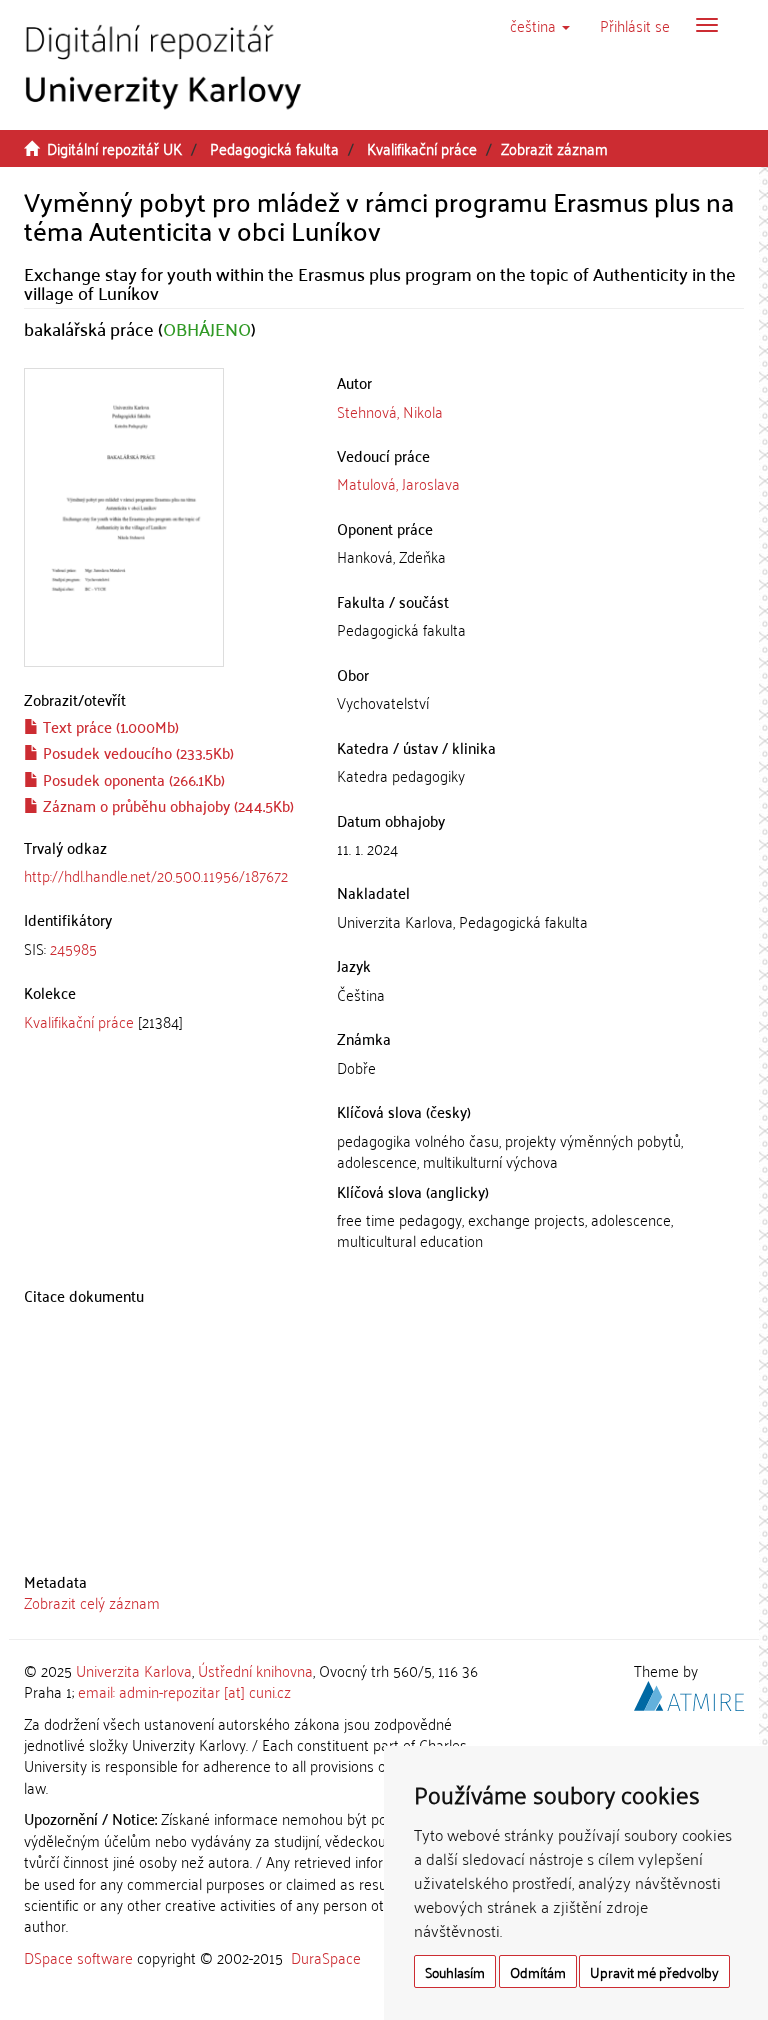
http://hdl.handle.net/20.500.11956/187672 (156, 875)
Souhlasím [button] (455, 1971)
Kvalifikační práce (422, 148)
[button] (540, 25)
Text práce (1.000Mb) (109, 726)
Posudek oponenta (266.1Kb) (132, 779)
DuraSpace (326, 1957)
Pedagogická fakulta (274, 148)
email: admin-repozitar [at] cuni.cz (184, 1691)
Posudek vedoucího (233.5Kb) (136, 752)
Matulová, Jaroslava (398, 483)
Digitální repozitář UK (114, 148)
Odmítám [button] (538, 1971)
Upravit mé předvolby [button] (654, 1971)
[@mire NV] (689, 1693)
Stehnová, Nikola (390, 411)
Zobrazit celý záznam (92, 1602)
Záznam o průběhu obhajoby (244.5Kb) (166, 805)
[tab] (165, 948)
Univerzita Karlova (134, 1670)
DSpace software (78, 1957)
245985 (73, 948)
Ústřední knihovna (255, 1670)
